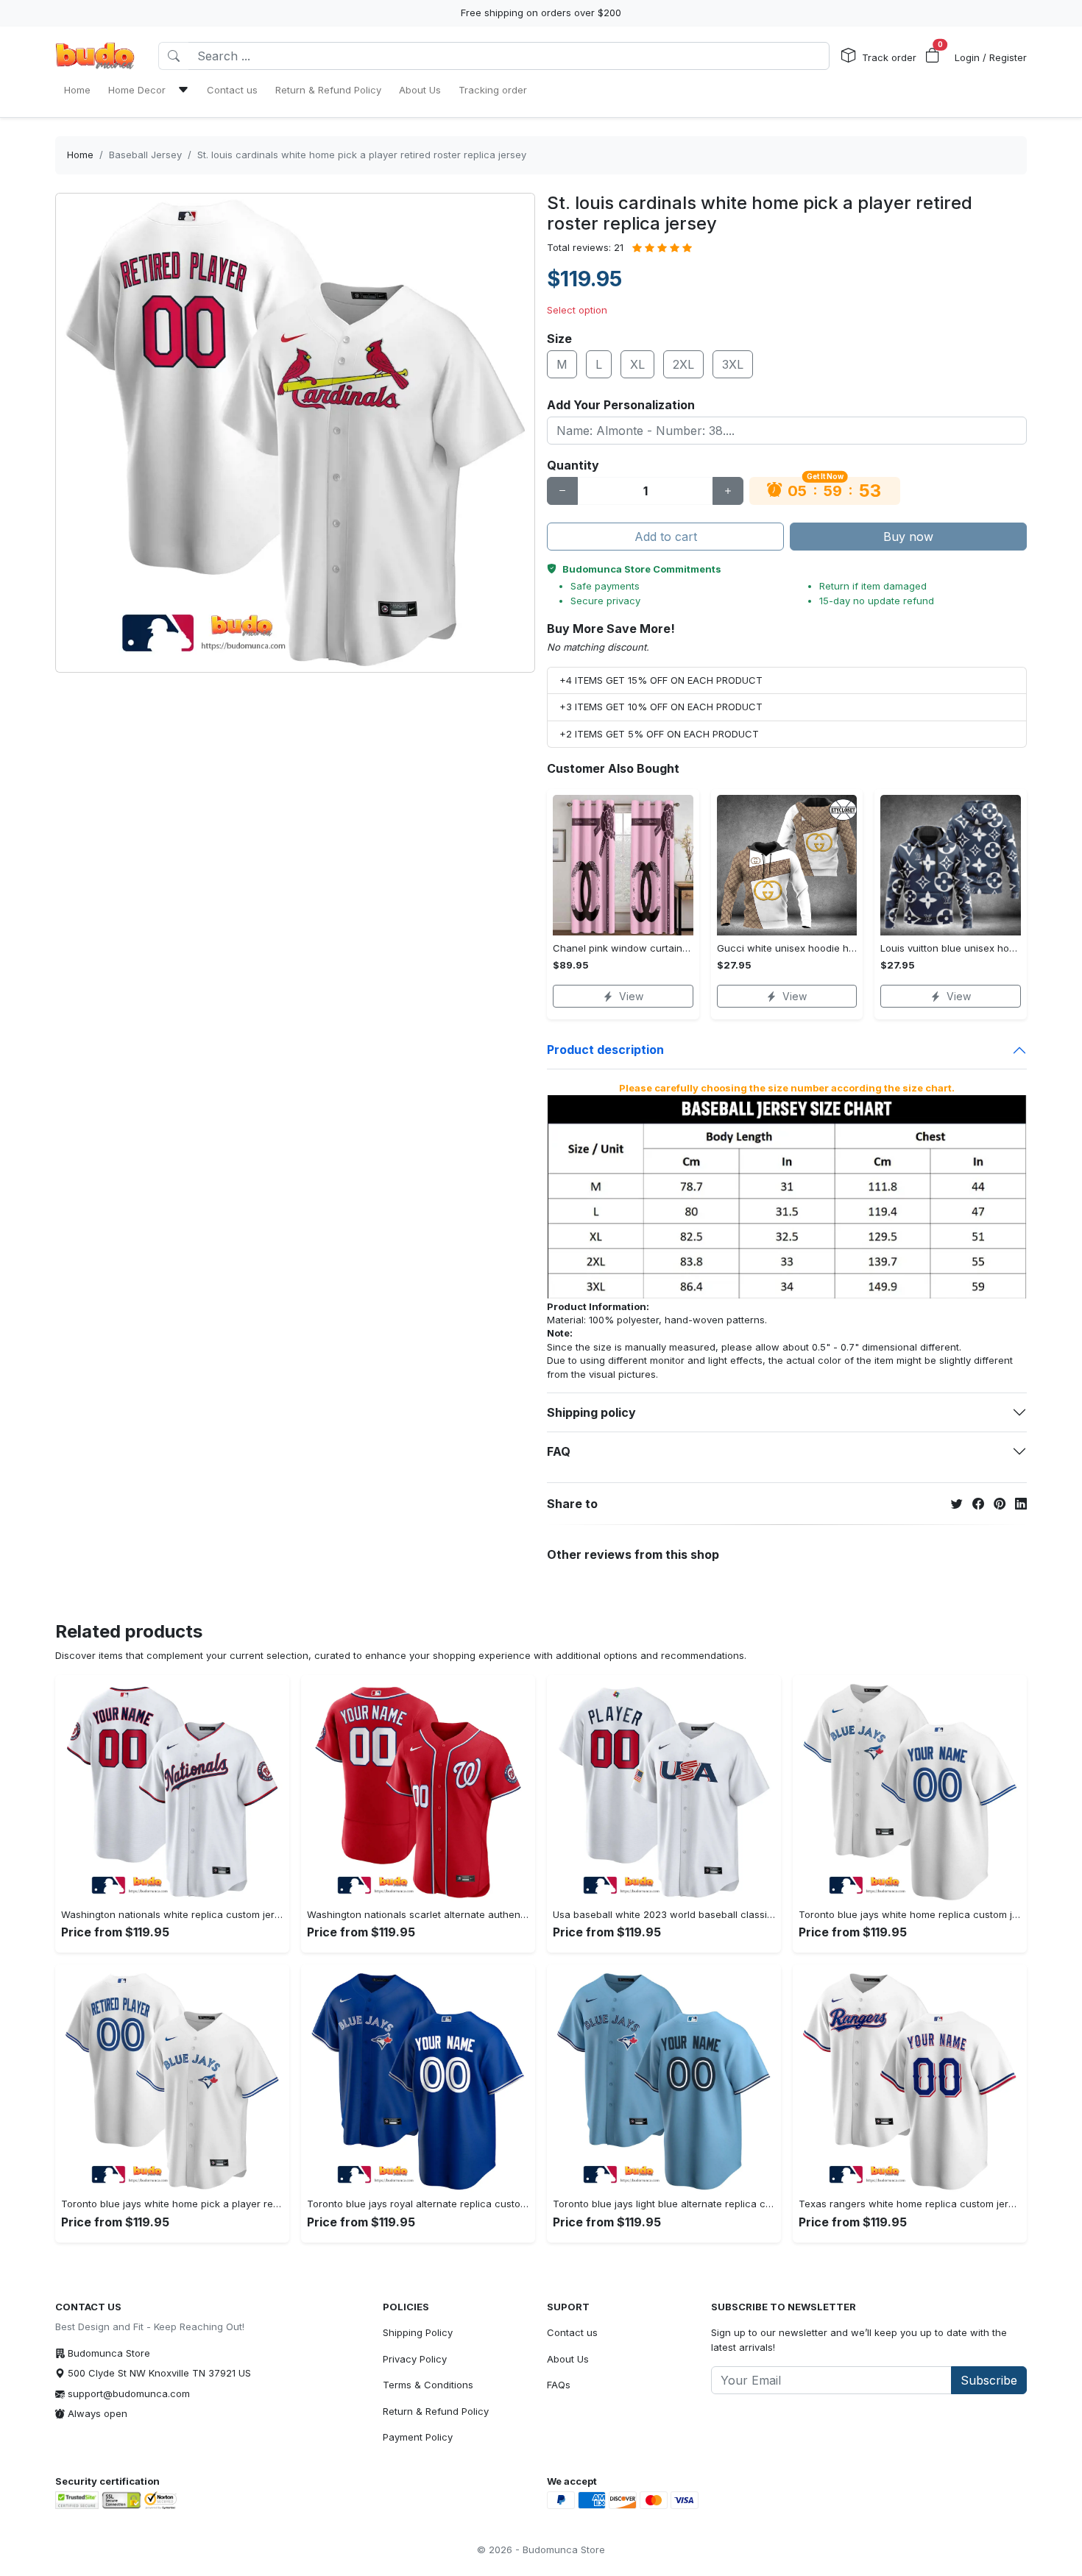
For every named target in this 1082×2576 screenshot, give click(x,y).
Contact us (572, 2332)
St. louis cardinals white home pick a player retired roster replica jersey (362, 155)
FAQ (559, 1451)
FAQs (559, 2385)
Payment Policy (418, 2437)
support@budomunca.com (129, 2393)
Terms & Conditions (428, 2385)
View (631, 996)
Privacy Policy (415, 2359)
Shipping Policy (418, 2332)
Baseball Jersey (145, 155)
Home (80, 155)
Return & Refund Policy (436, 2411)
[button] (933, 56)
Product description (605, 1050)
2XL (683, 364)
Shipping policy (591, 1412)
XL (637, 364)
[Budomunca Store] (95, 56)
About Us (568, 2359)
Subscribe (989, 2380)
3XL (733, 364)
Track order (889, 57)
